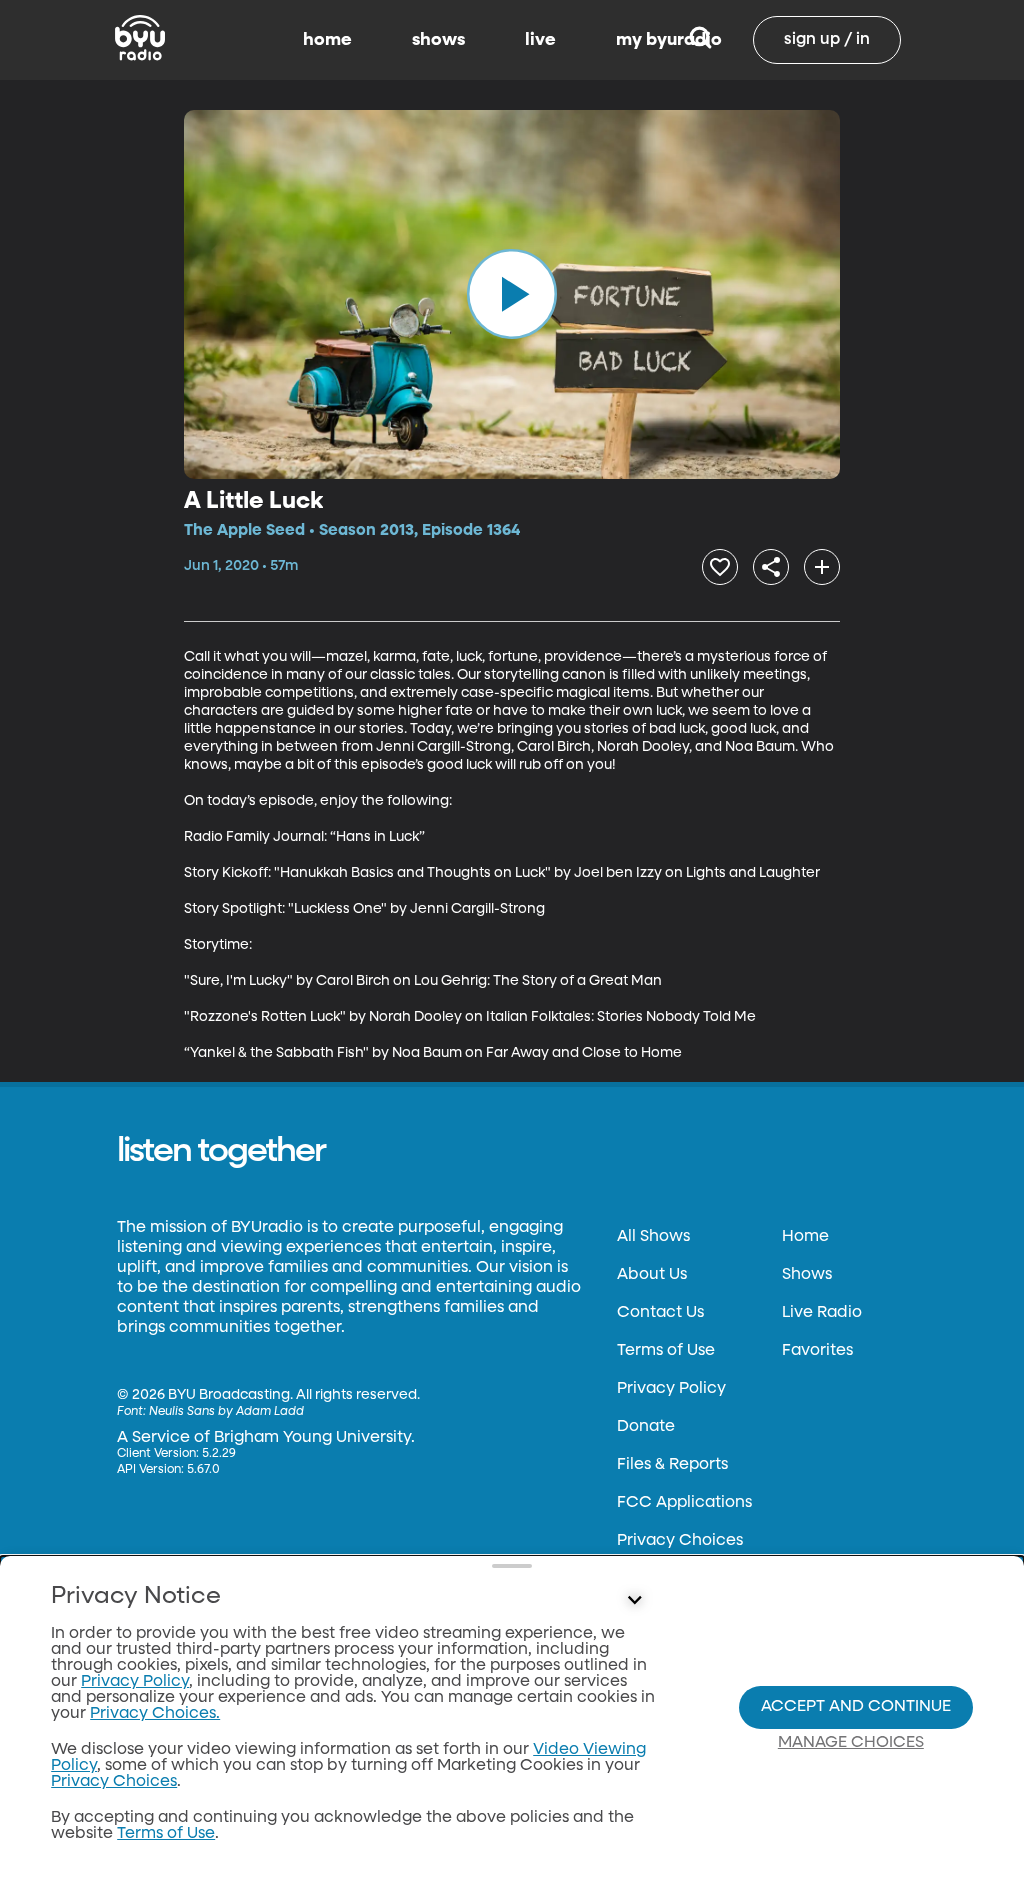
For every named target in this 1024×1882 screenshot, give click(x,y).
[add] (822, 567)
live (540, 40)
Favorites (817, 1351)
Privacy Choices (680, 1541)
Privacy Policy (671, 1389)
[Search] (700, 40)
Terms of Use (666, 1351)
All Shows (653, 1237)
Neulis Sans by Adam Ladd (226, 1412)
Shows (807, 1275)
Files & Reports (672, 1465)
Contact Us (660, 1313)
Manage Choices (851, 1743)
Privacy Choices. (155, 1714)
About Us (652, 1275)
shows (438, 40)
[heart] (720, 567)
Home (805, 1237)
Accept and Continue (856, 1707)
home (327, 40)
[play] (512, 294)
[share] (771, 567)
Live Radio (822, 1313)
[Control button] (634, 1601)
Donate (646, 1427)
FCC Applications (684, 1503)
